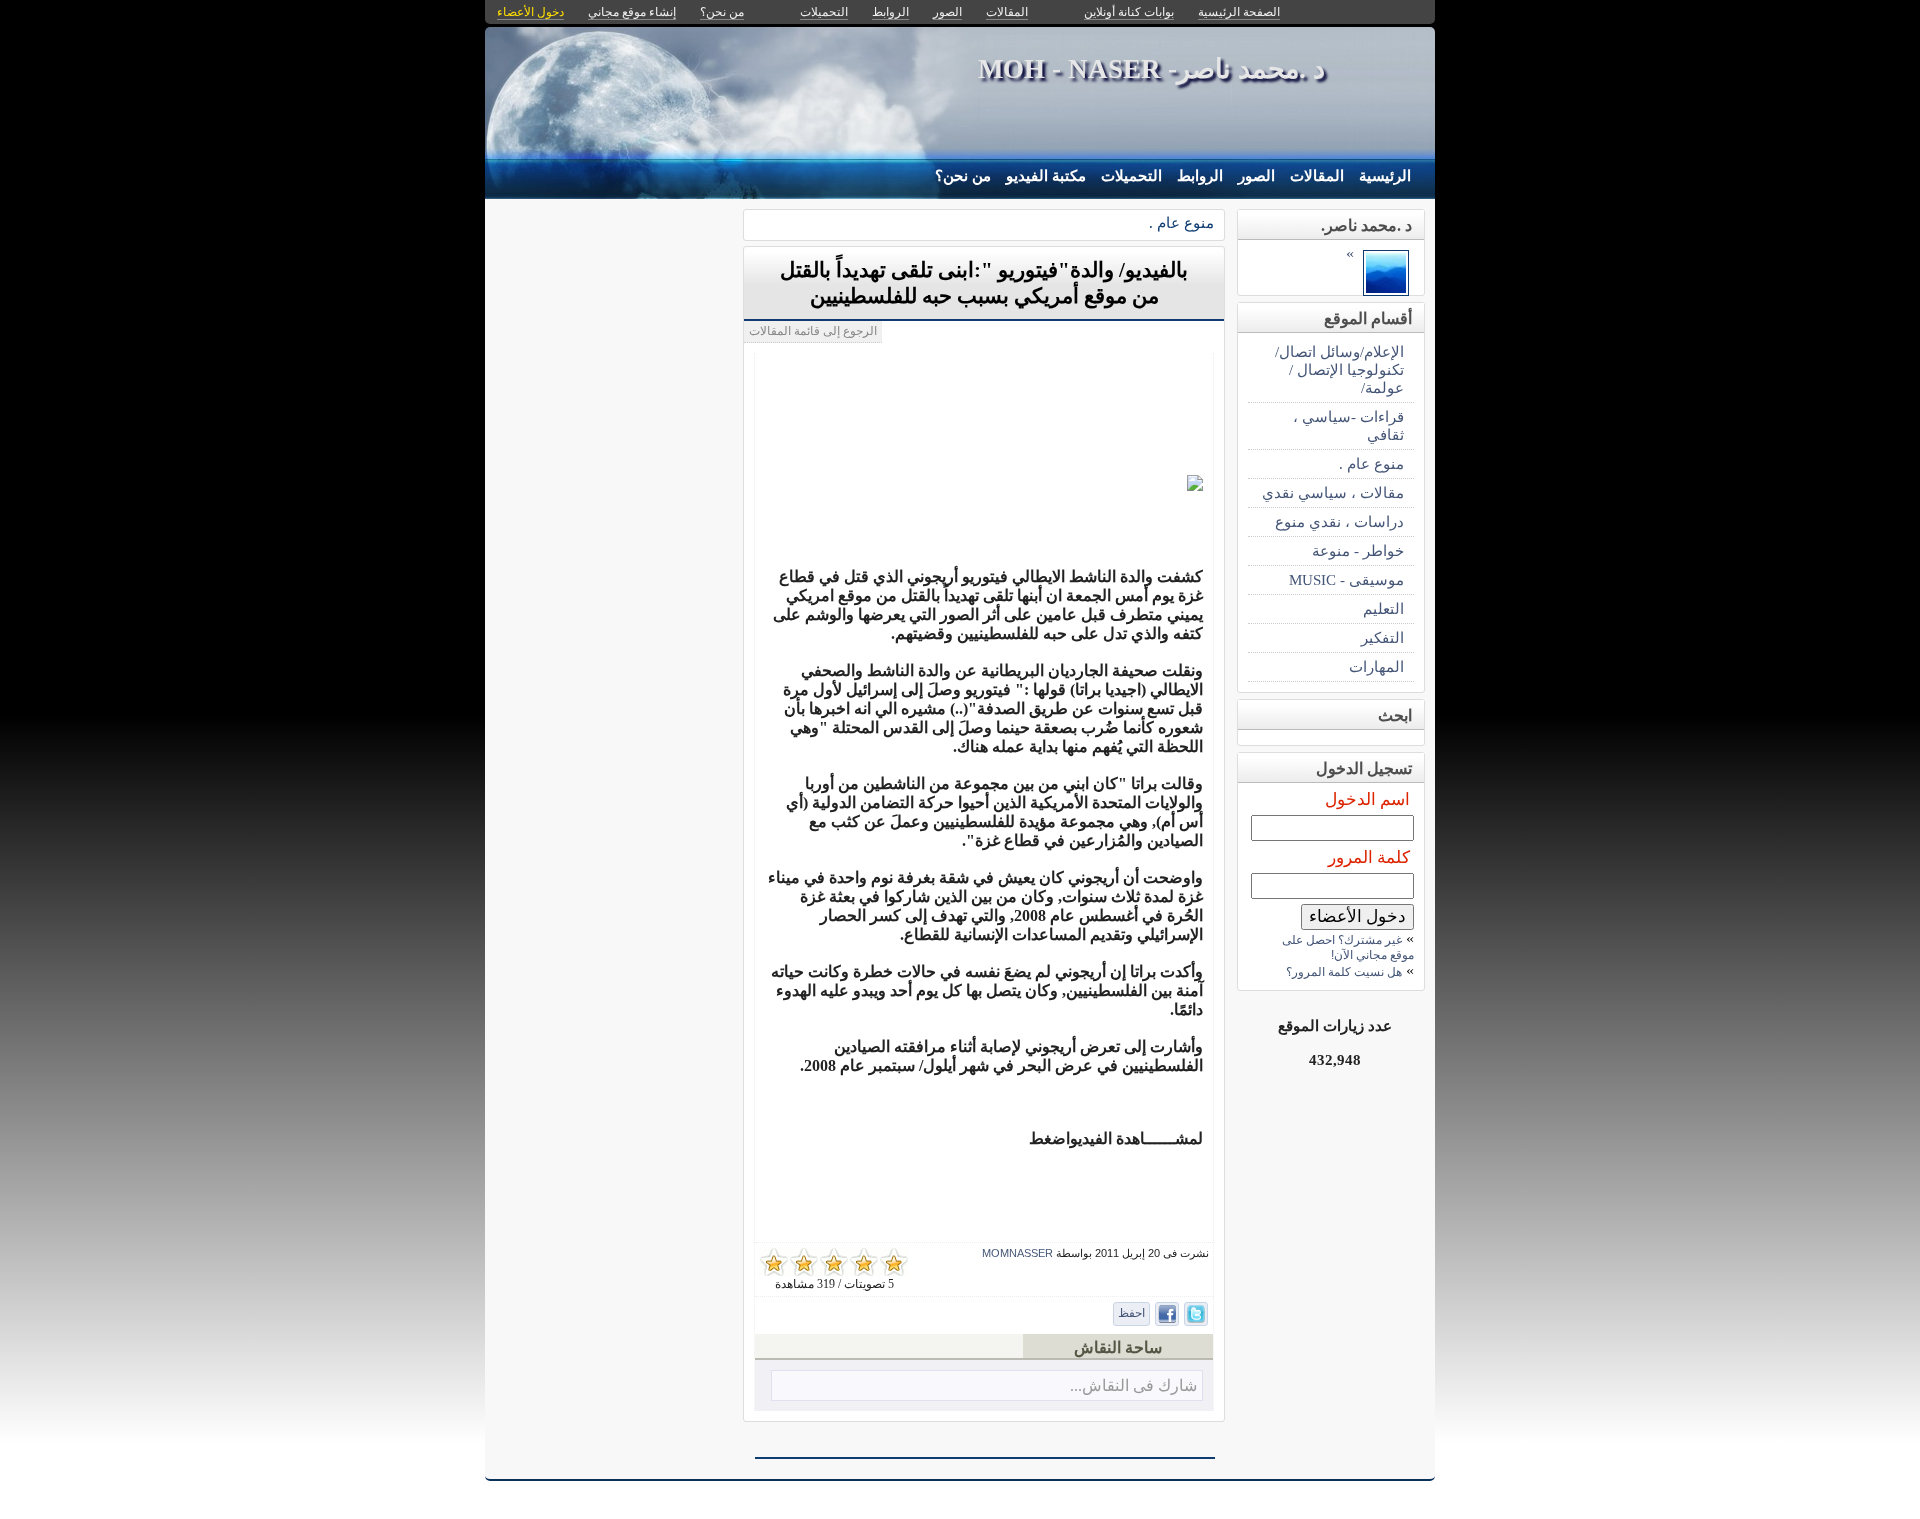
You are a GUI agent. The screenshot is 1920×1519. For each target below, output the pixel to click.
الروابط (1200, 176)
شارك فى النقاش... (1133, 1385)
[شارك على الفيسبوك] (1167, 1314)
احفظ (1131, 1313)
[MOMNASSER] (1386, 290)
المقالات (1317, 176)
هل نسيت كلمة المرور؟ (1344, 972)
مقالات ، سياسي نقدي (1333, 492)
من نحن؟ (963, 176)
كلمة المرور (1369, 857)
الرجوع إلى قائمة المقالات (813, 331)
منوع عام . (1181, 222)
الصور (1256, 176)
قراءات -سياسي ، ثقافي (1348, 425)
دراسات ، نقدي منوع (1339, 521)
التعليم (1383, 608)
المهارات (1376, 666)
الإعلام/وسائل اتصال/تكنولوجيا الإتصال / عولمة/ (1339, 369)
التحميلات (1131, 176)
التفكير (1382, 637)
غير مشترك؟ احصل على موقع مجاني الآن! (1348, 947)
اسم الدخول (1367, 799)
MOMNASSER (1017, 1253)
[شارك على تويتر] (1196, 1314)
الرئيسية (1385, 176)
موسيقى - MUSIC (1346, 579)
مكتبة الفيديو (1046, 176)
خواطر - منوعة (1358, 550)
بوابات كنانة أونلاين (1129, 12)
